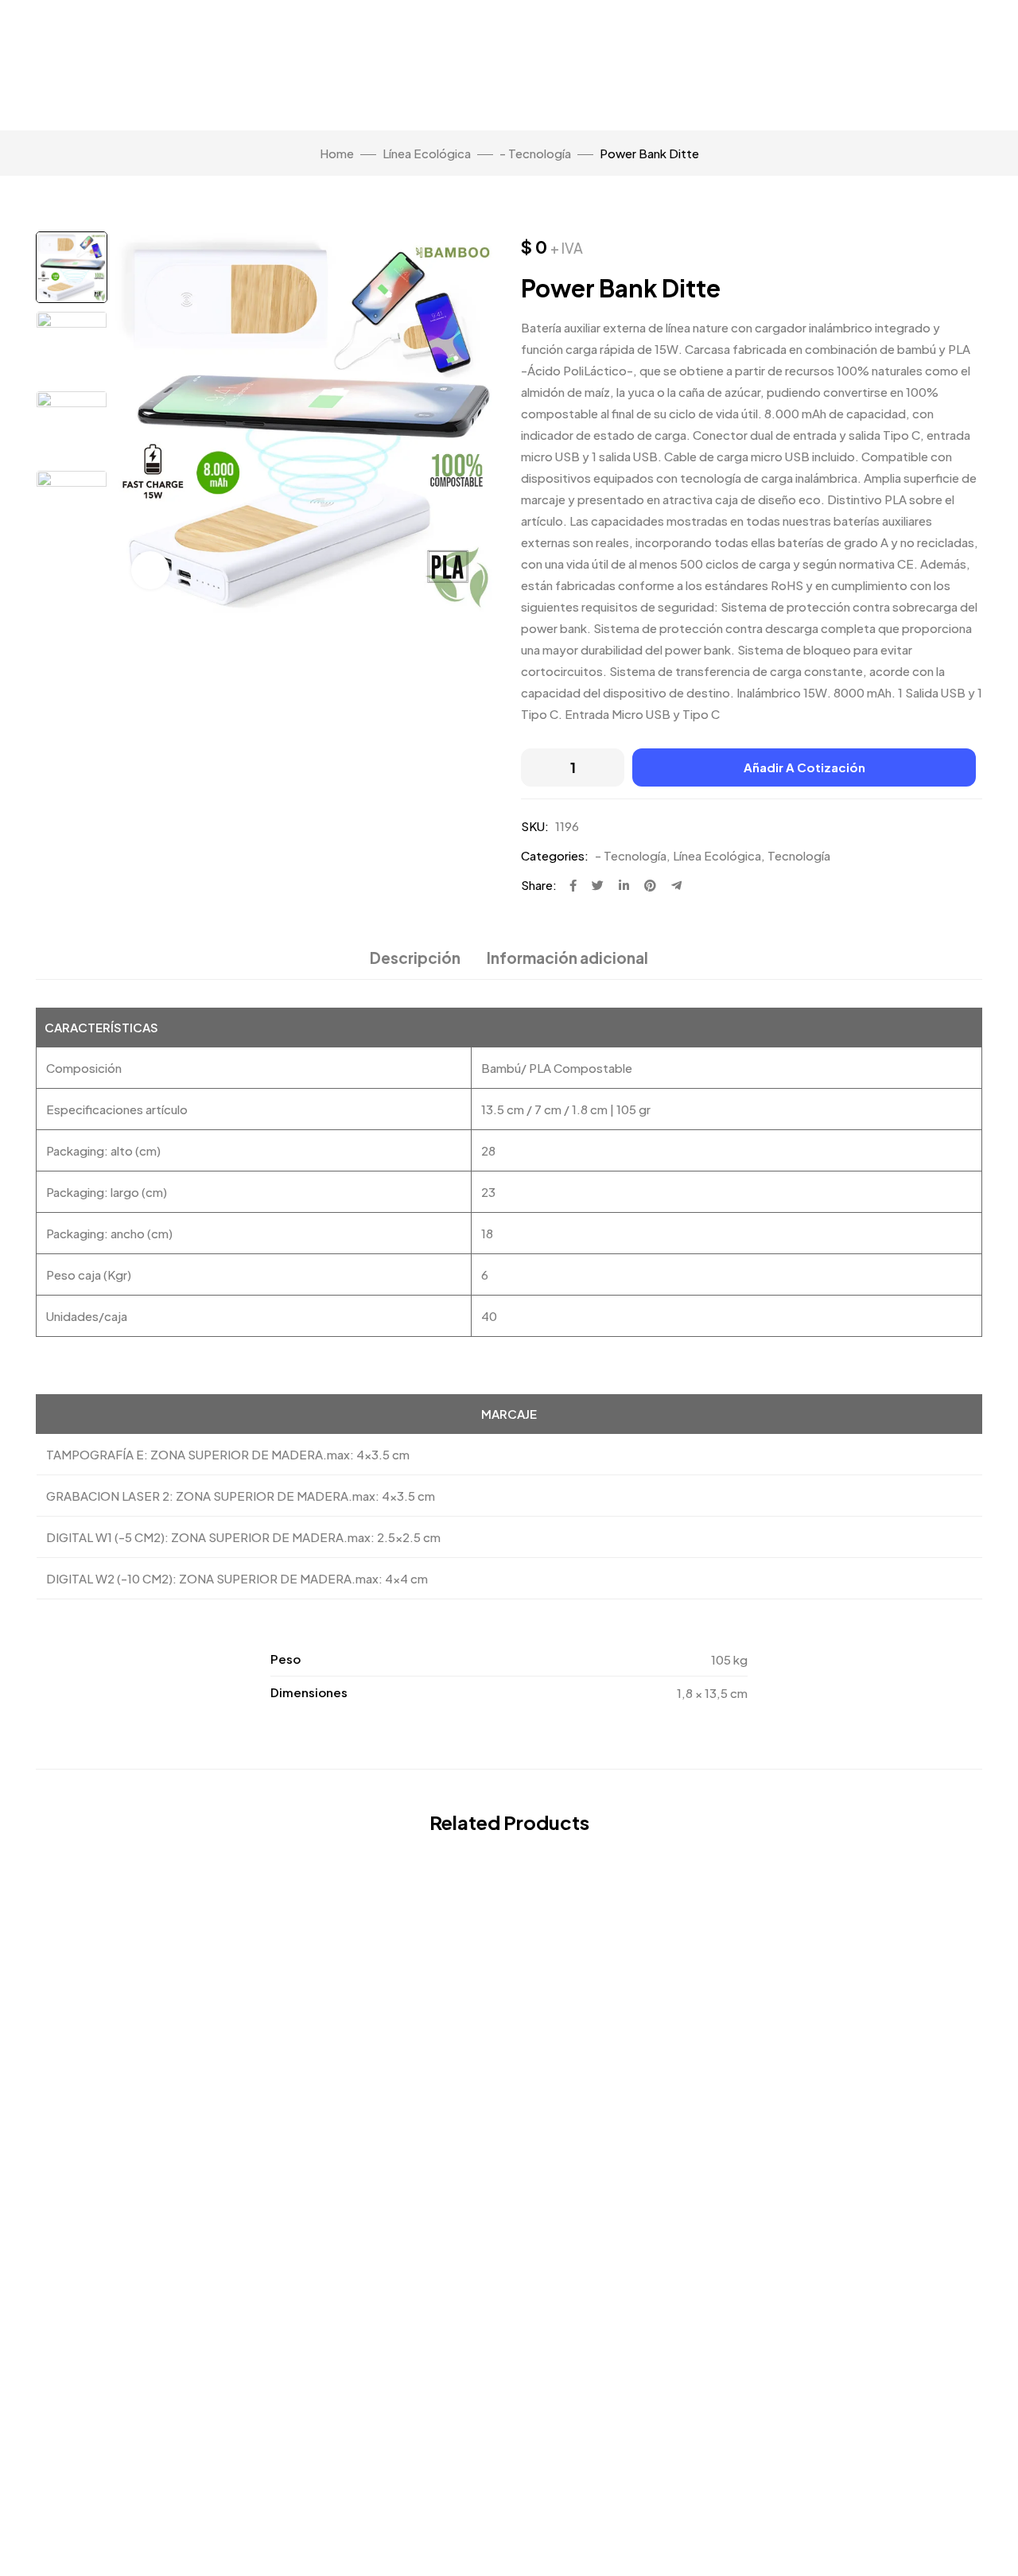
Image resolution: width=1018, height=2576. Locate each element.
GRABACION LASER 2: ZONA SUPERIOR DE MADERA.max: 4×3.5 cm (241, 1496)
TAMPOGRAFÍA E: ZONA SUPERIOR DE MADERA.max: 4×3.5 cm (228, 1454)
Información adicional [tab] (567, 958)
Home (337, 153)
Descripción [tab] (415, 958)
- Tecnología (535, 153)
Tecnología (799, 855)
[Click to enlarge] (150, 570)
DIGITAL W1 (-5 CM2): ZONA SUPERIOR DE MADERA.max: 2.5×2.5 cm (243, 1537)
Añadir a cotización (804, 767)
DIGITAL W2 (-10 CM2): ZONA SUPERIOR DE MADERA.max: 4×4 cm (237, 1578)
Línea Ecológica (427, 153)
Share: (539, 885)
